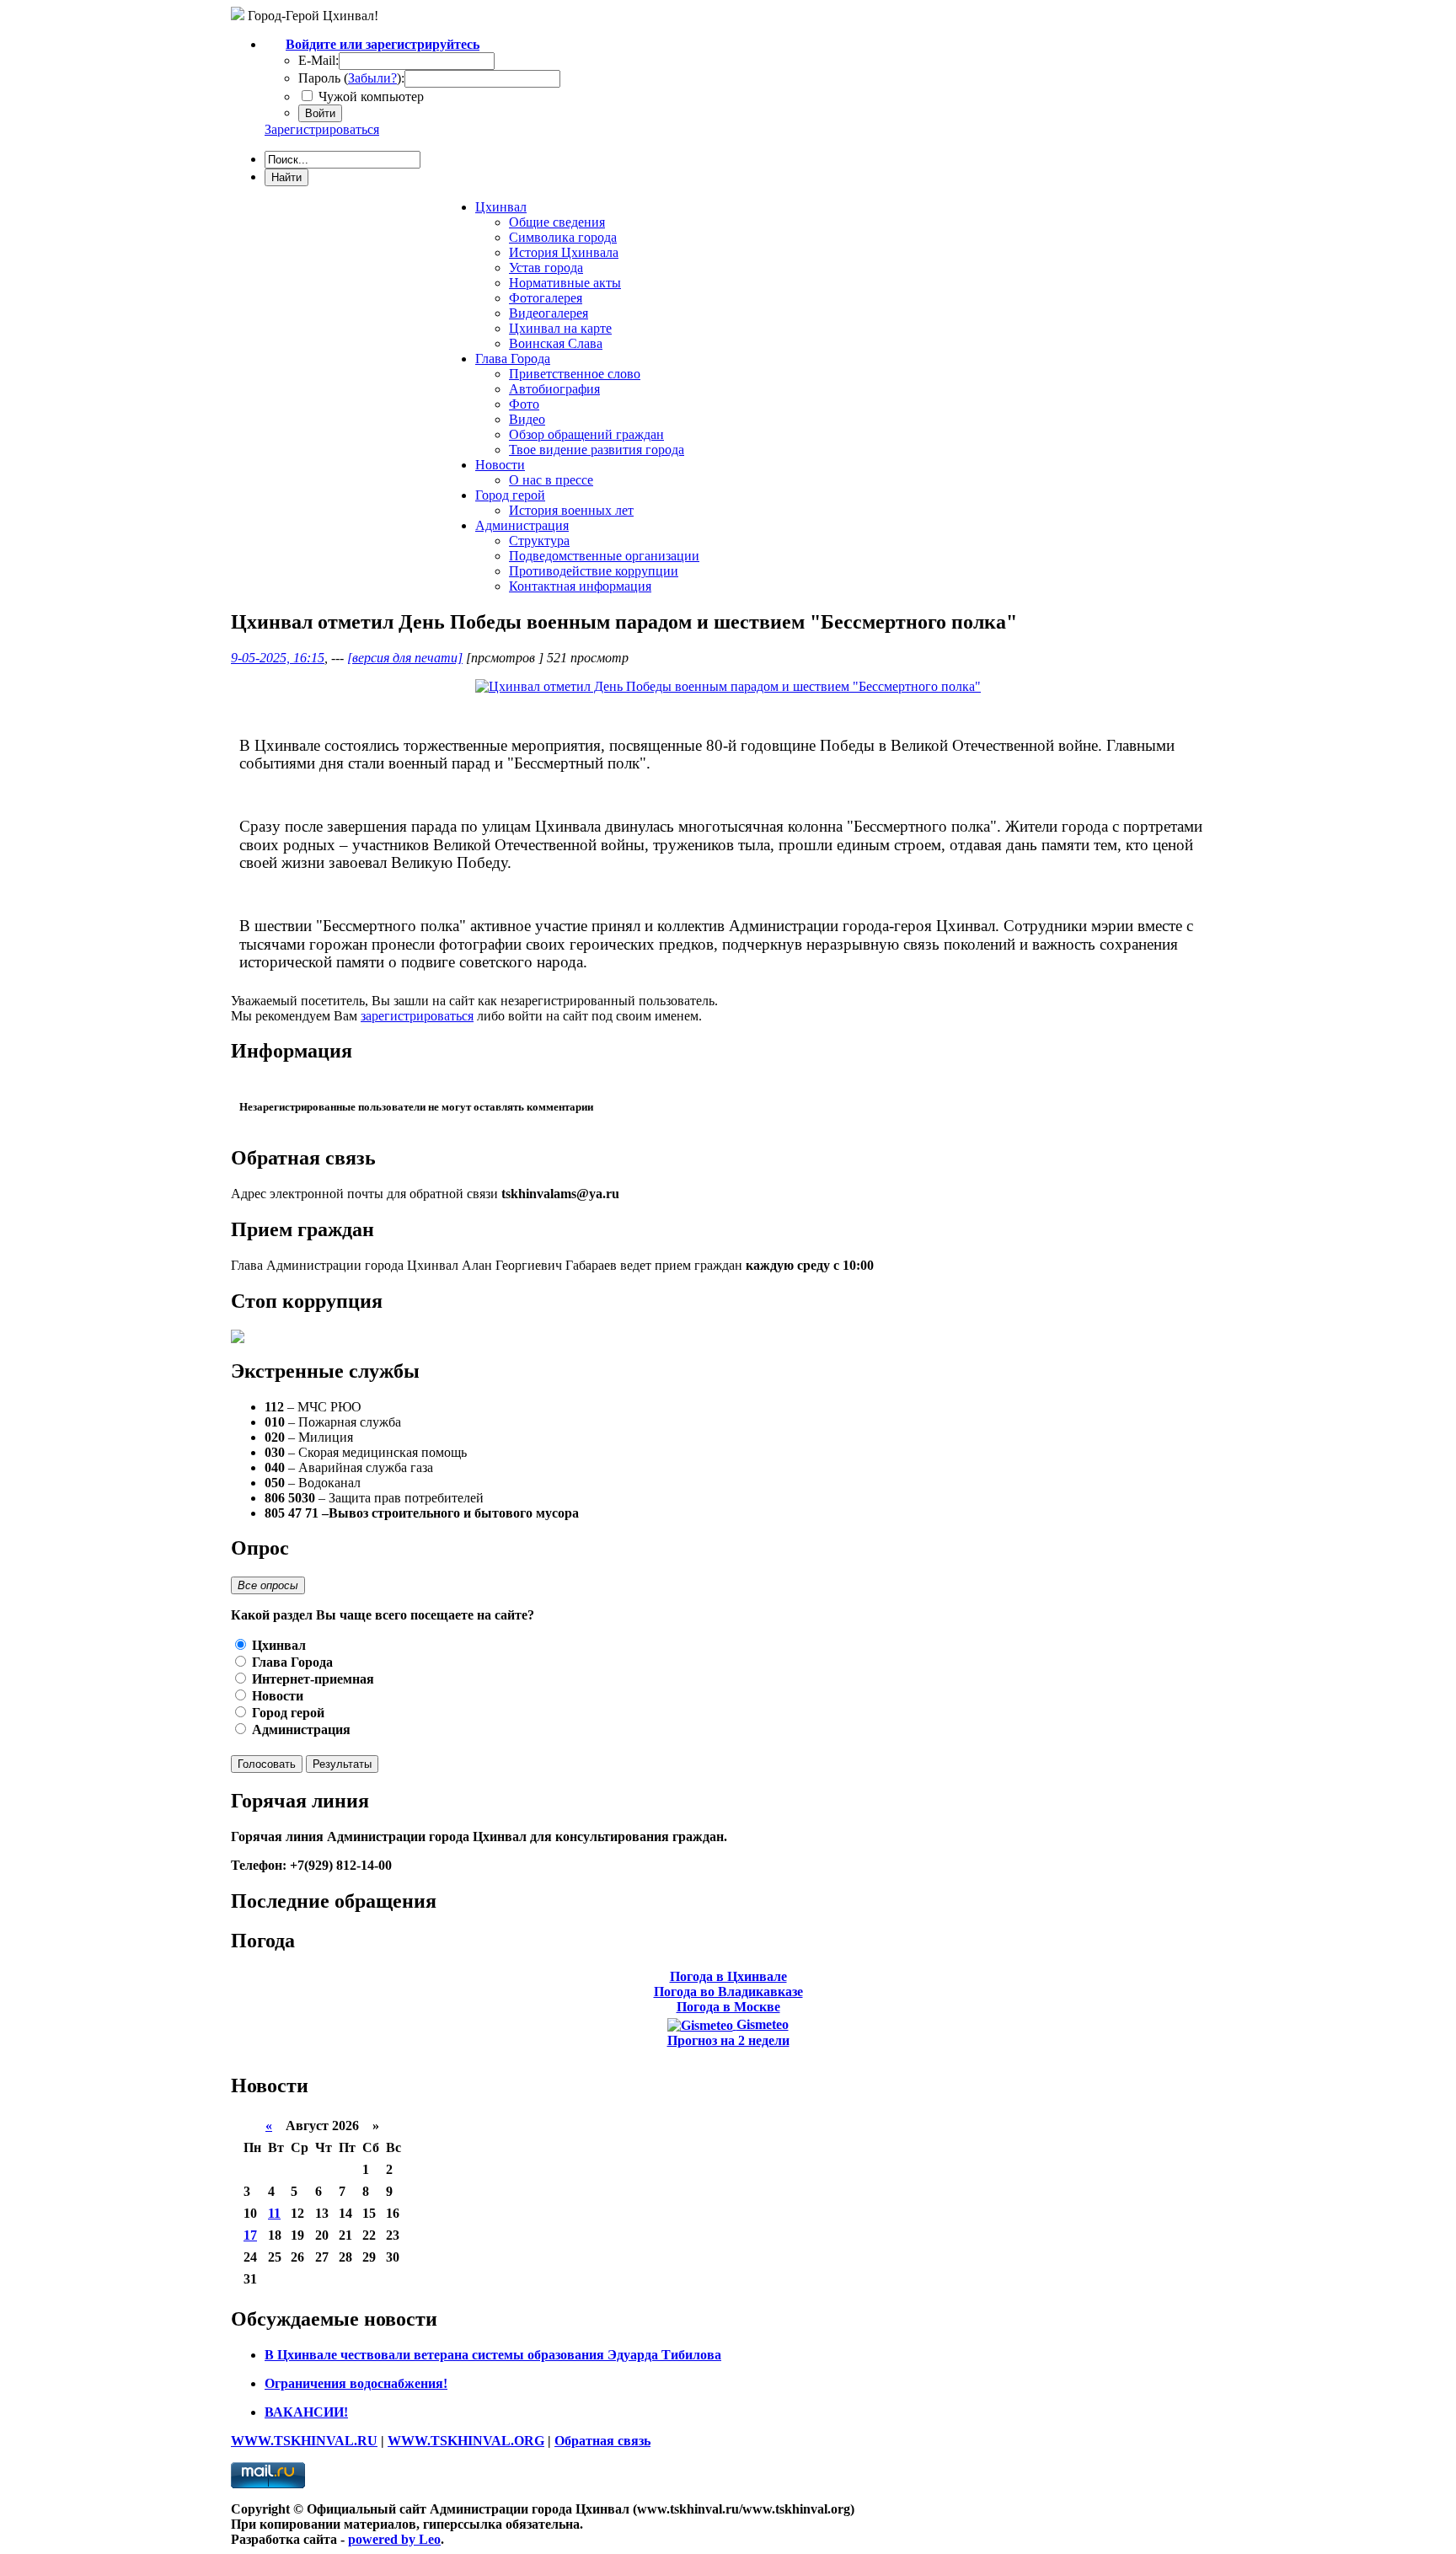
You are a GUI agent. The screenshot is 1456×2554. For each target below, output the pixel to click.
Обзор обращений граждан (586, 434)
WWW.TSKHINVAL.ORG (466, 2441)
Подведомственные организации (604, 556)
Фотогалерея (546, 298)
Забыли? (372, 78)
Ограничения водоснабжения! (356, 2383)
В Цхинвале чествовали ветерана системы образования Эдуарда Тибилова (493, 2355)
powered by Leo (394, 2539)
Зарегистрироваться (322, 129)
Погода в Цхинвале (728, 1976)
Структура (539, 541)
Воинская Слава (556, 343)
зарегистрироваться (417, 1016)
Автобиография (554, 389)
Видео (527, 419)
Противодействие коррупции (594, 571)
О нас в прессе (551, 480)
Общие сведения (557, 222)
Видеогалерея (549, 313)
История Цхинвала (564, 252)
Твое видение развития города (597, 450)
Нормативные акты (565, 283)
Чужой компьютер (369, 96)
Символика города (563, 237)
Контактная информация (580, 586)
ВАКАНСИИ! (306, 2412)
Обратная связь (602, 2441)
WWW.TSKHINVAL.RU (304, 2441)
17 (250, 2235)
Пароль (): (351, 78)
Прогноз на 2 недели (728, 2040)
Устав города (546, 268)
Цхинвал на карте (560, 328)
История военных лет (571, 510)
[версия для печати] (405, 658)
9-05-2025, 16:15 (278, 658)
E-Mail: (318, 60)
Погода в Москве (728, 2007)
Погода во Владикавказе (728, 1992)
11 (274, 2213)
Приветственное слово (575, 374)
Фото (524, 404)
